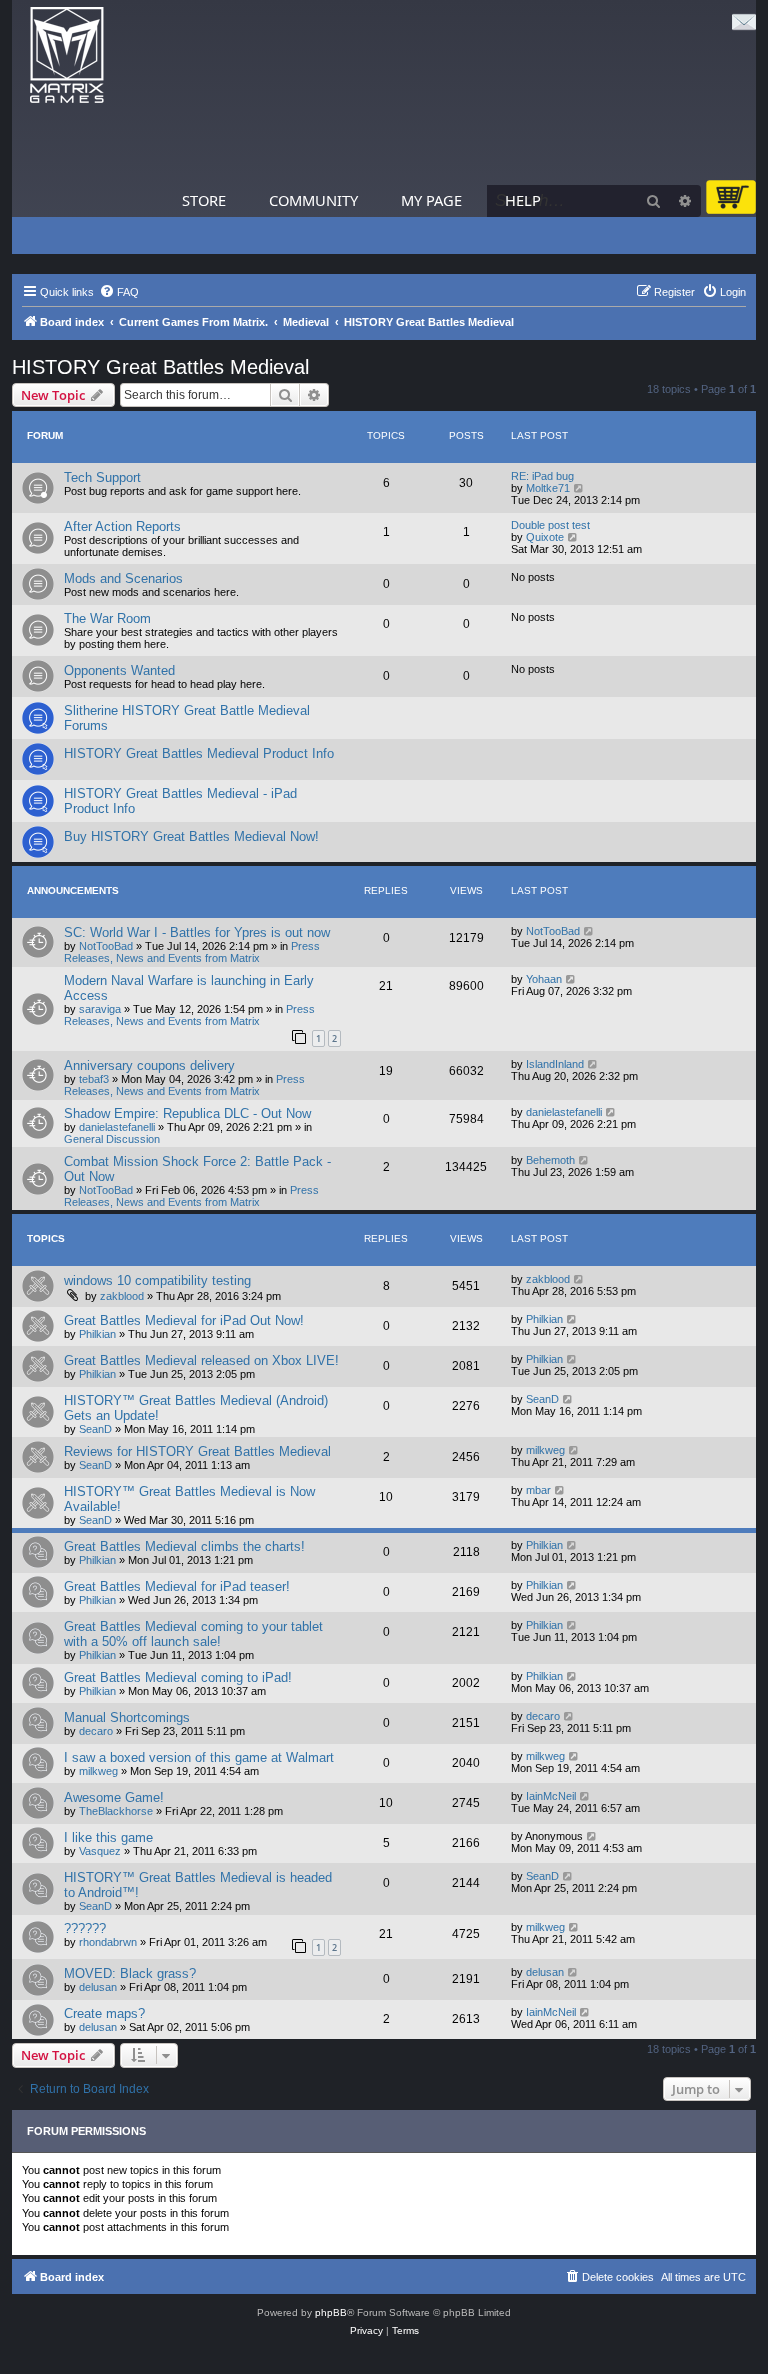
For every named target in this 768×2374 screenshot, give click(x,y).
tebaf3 (94, 1079)
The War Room (107, 618)
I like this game (108, 1837)
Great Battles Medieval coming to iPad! (178, 1677)
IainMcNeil (551, 1796)
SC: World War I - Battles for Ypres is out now (197, 932)
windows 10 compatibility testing (157, 1280)
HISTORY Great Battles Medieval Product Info (199, 753)
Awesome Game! (114, 1797)
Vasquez (100, 1851)
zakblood (122, 1296)
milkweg (545, 1450)
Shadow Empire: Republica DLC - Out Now (187, 1113)
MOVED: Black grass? (130, 1973)
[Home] (67, 55)
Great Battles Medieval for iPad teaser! (177, 1586)
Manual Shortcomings (127, 1717)
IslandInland (555, 1064)
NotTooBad (106, 946)
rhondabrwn (108, 1942)
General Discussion (112, 1139)
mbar (538, 1490)
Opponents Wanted (119, 670)
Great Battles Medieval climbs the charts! (184, 1546)
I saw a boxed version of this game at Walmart (199, 1757)
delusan (98, 1987)
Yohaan (544, 979)
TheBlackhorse (116, 1811)
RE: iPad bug (542, 476)
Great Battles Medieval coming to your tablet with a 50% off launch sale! (193, 1634)
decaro (96, 1731)
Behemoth (550, 1160)
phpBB (331, 2312)
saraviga (100, 1009)
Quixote (545, 537)
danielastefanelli (117, 1127)
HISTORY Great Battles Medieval (160, 367)
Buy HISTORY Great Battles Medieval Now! (191, 836)
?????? (85, 1928)
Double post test (550, 525)
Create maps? (104, 2013)
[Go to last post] (589, 931)
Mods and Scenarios (123, 578)
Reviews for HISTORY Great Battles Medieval (197, 1451)
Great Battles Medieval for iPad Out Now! (184, 1320)
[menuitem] (119, 292)
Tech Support (102, 477)
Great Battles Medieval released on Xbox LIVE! (201, 1360)
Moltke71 (548, 488)
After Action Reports (122, 526)
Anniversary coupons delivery (149, 1065)
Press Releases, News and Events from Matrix (192, 952)
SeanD (95, 1429)
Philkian (97, 1334)
